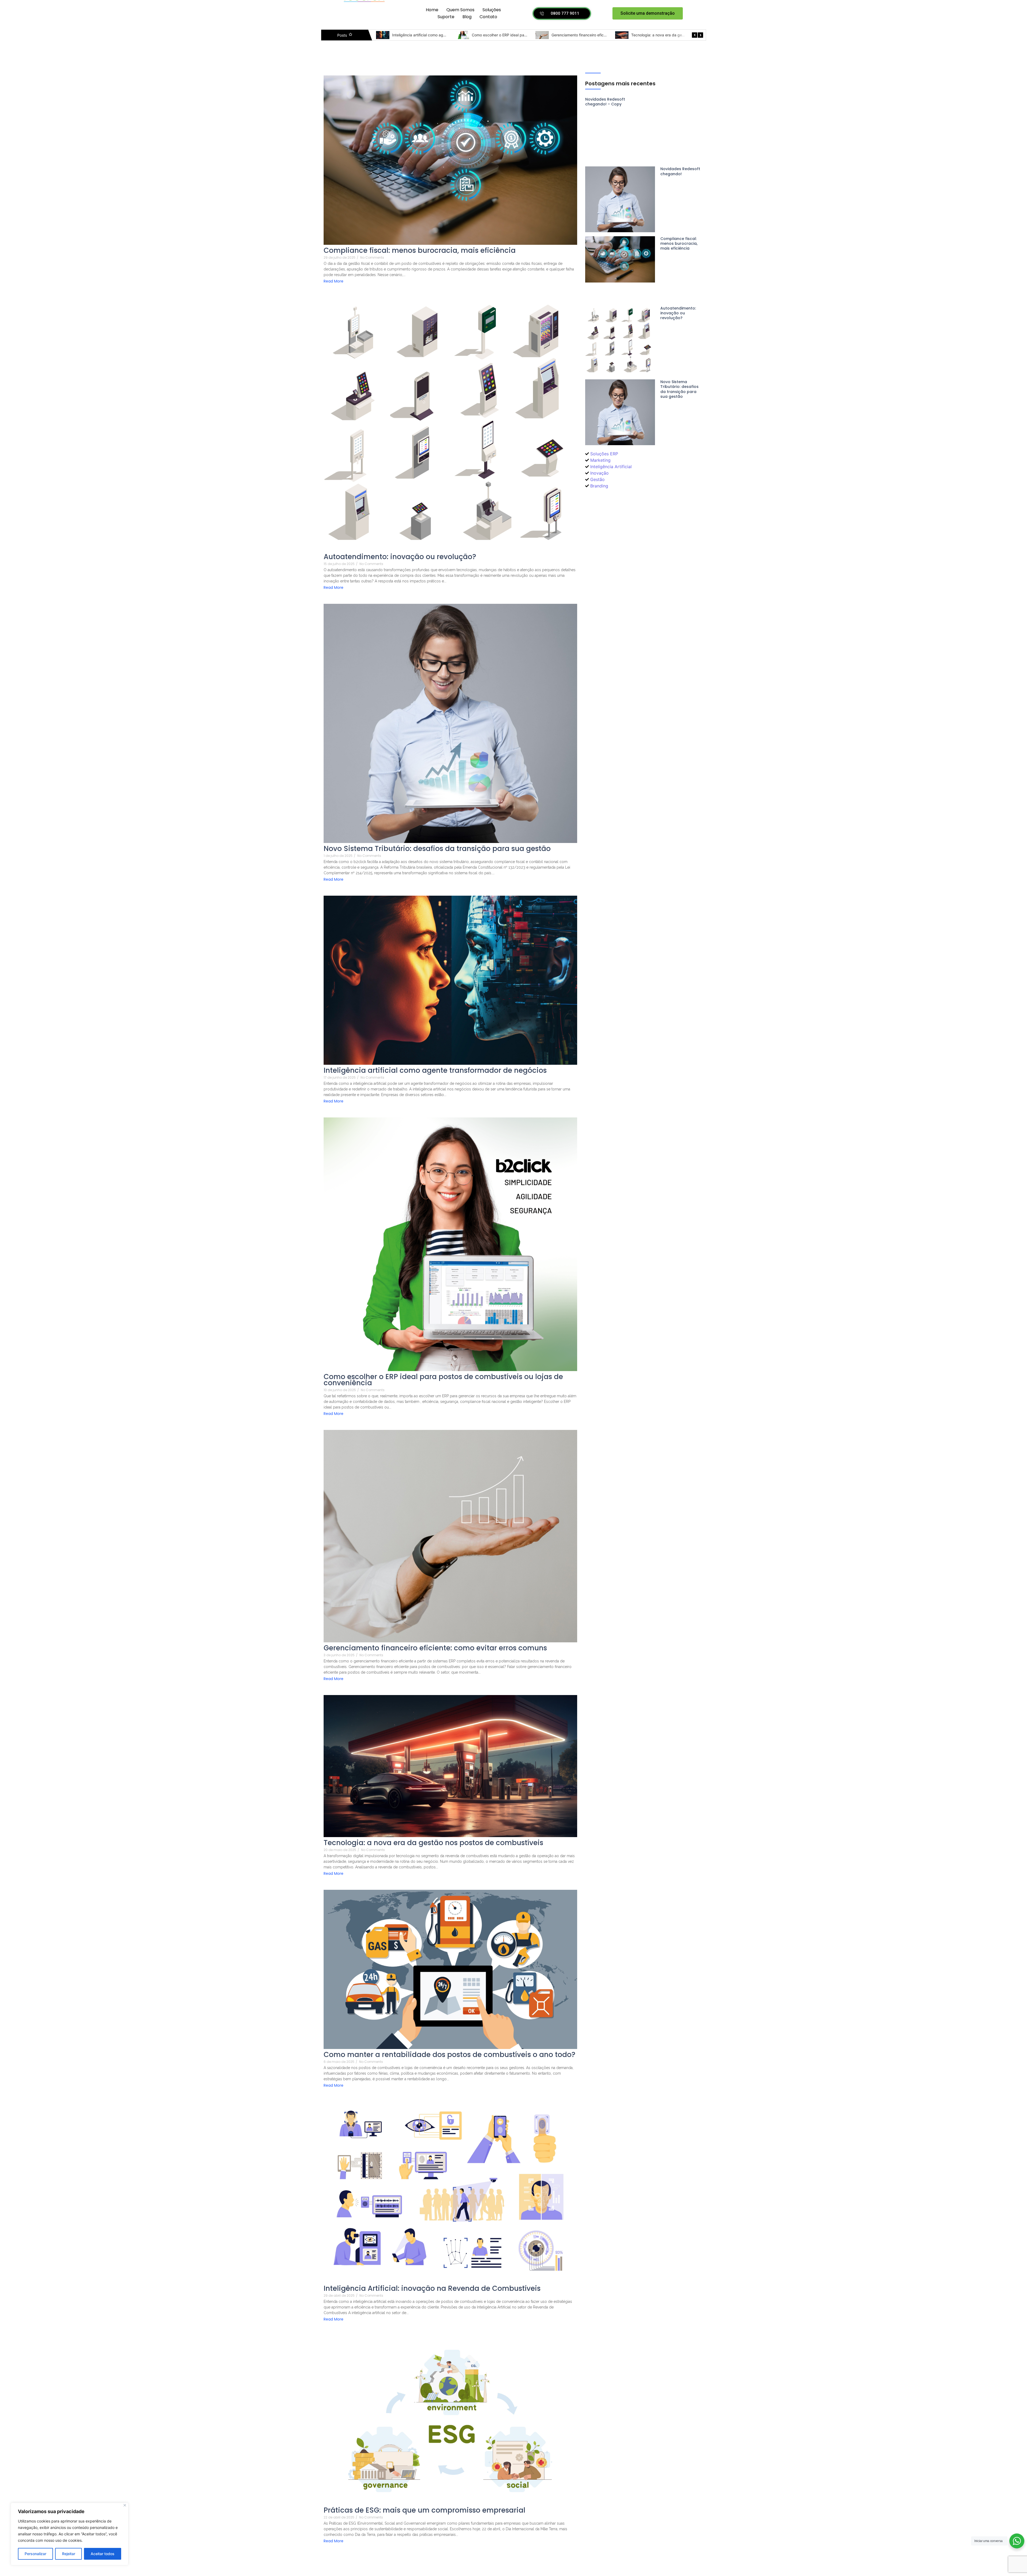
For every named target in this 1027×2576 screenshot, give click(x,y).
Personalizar (35, 2554)
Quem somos (460, 10)
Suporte (446, 17)
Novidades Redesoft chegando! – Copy (605, 102)
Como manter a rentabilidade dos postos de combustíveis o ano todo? (449, 2055)
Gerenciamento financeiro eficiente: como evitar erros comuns (435, 1648)
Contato (488, 17)
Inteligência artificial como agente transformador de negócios (435, 1071)
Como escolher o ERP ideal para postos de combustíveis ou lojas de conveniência (443, 1380)
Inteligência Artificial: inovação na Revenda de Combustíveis (432, 2289)
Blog (467, 17)
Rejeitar (69, 2554)
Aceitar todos (103, 2554)
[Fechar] (125, 2505)
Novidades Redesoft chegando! (420, 35)
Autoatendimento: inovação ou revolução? (588, 35)
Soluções (492, 10)
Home (432, 10)
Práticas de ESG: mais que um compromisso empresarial (424, 2510)
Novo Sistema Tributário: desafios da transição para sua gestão (437, 849)
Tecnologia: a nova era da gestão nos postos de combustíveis (433, 1843)
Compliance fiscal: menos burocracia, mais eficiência (518, 35)
